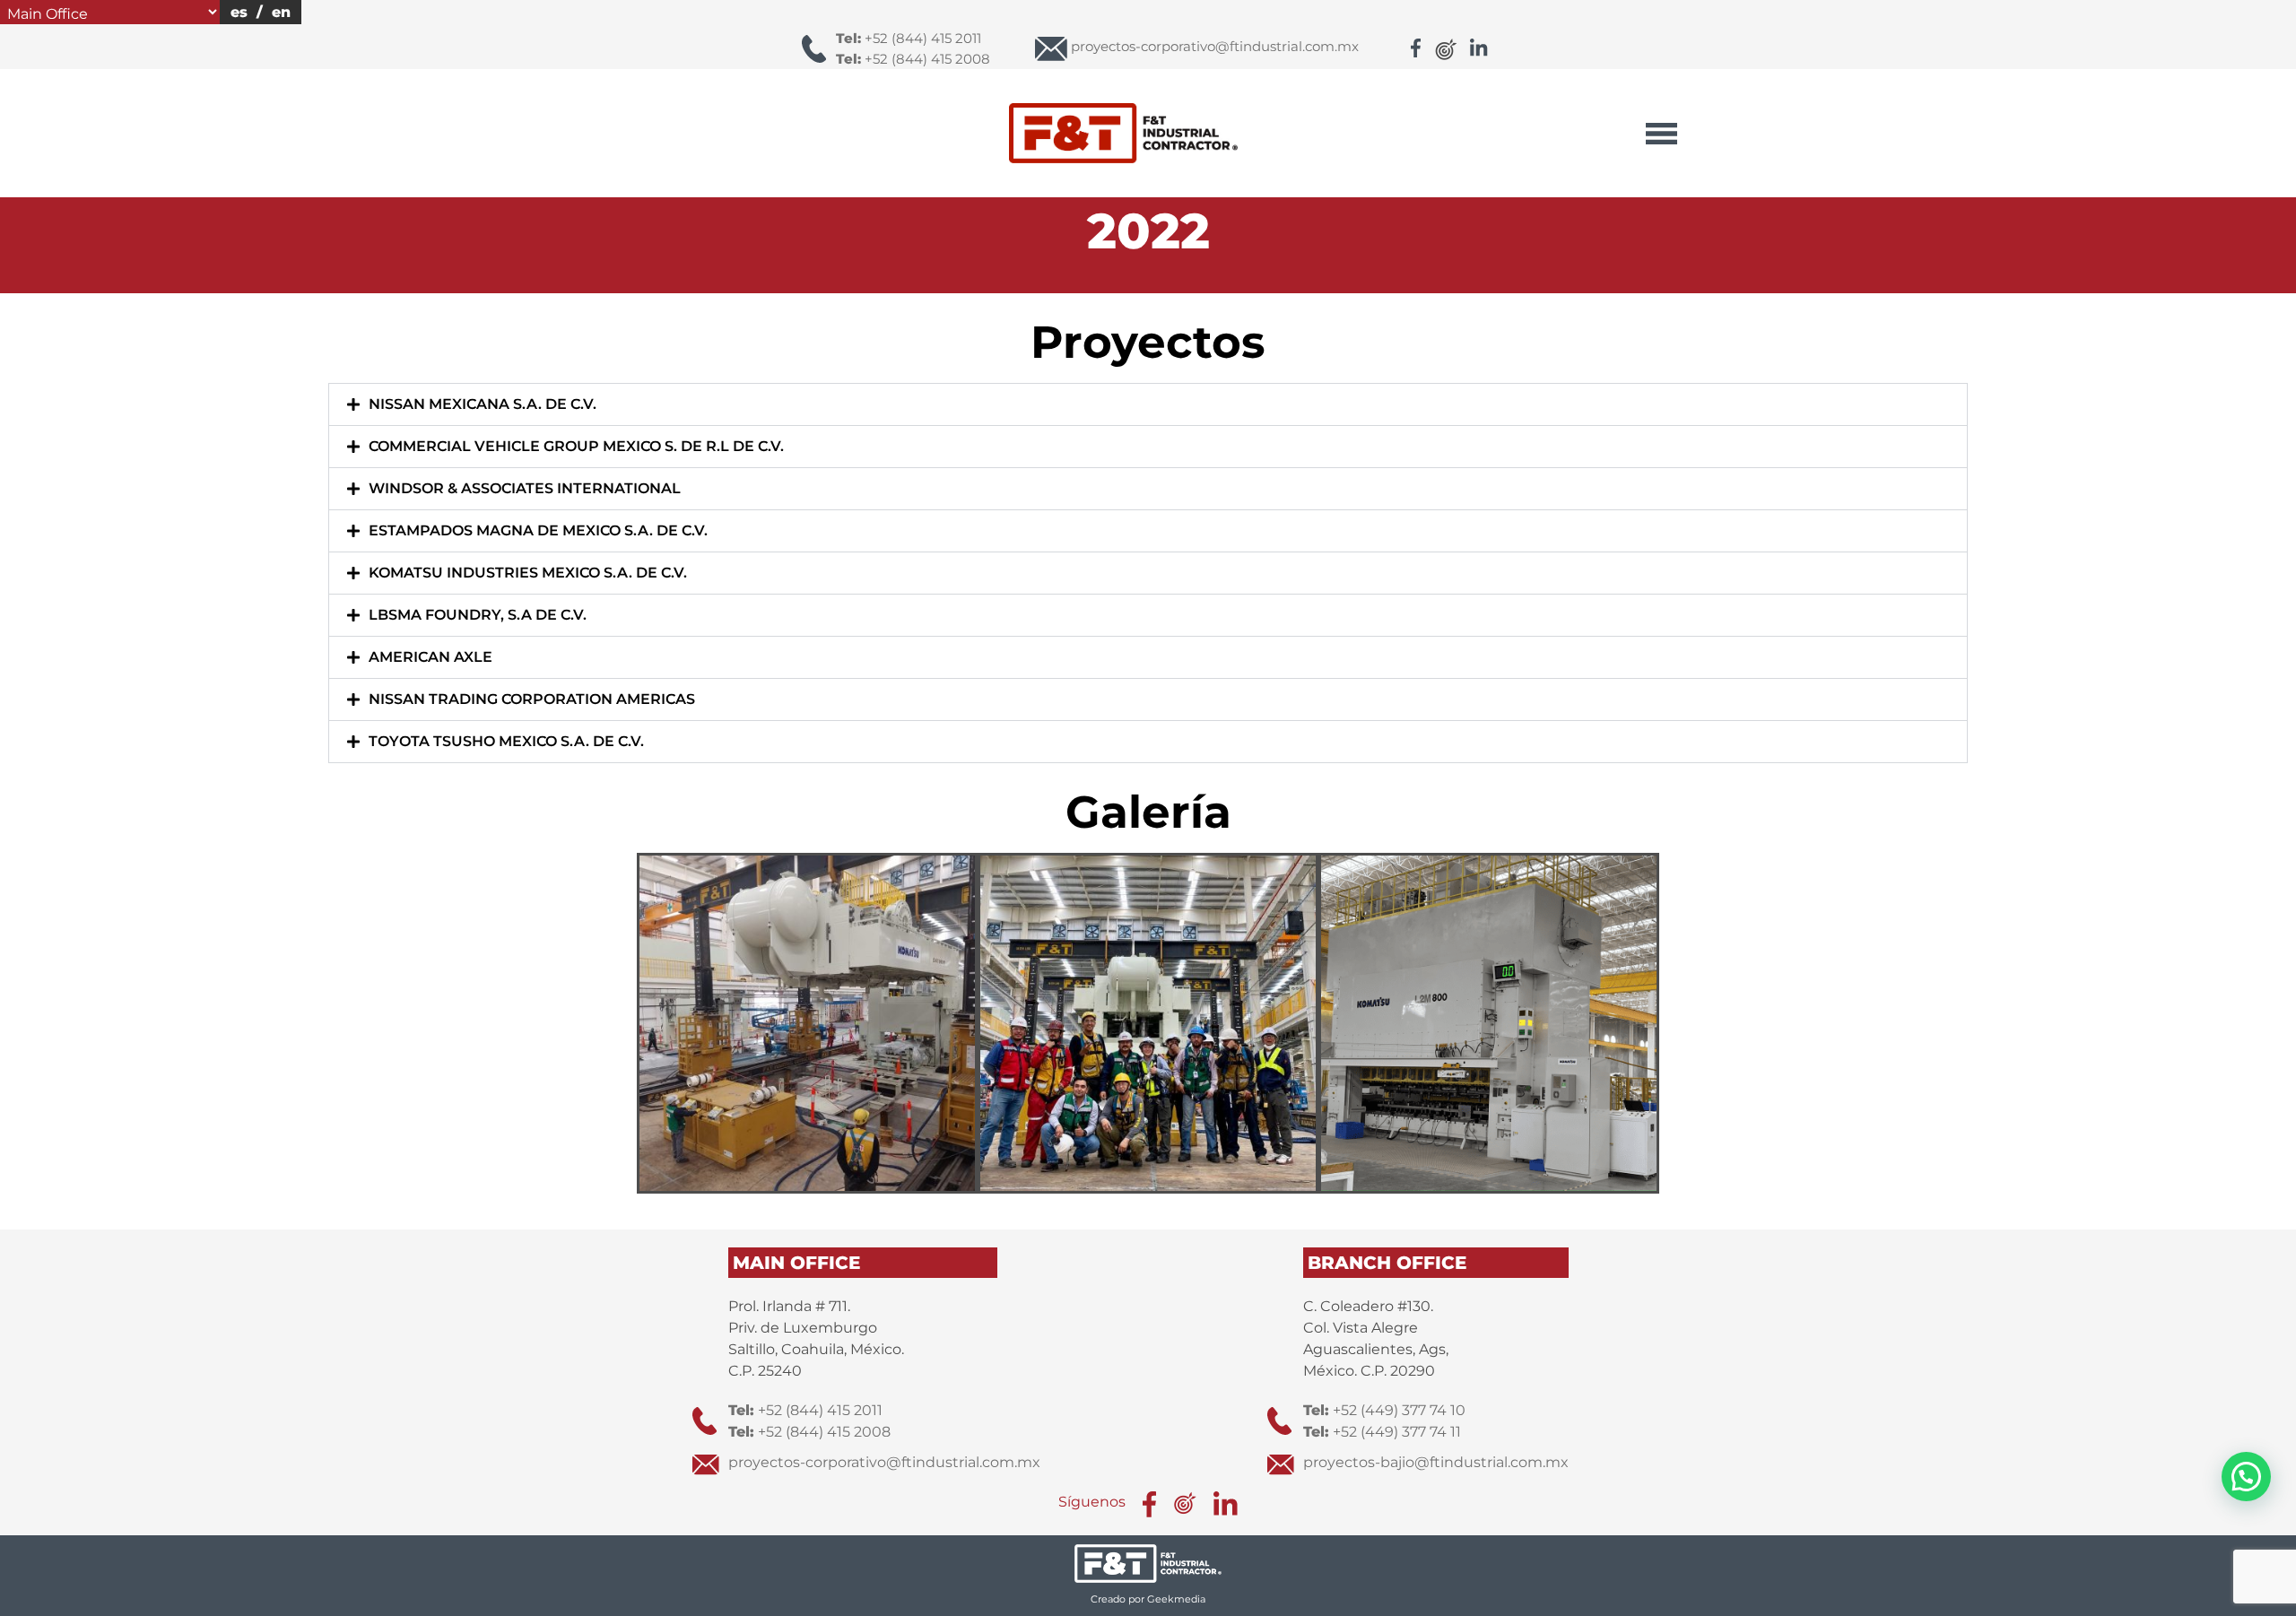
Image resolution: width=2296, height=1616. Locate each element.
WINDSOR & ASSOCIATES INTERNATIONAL (525, 488)
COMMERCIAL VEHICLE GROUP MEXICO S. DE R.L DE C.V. (576, 446)
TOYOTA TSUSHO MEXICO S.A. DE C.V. (506, 741)
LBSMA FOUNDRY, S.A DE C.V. (478, 615)
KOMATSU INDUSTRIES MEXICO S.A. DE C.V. (528, 573)
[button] (1148, 404)
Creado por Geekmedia (1148, 1599)
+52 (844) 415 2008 (913, 59)
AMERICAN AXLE (430, 657)
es (239, 12)
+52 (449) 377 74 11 (1382, 1432)
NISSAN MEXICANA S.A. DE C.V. (483, 404)
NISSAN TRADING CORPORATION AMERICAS (532, 699)
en (281, 12)
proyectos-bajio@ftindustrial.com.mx (1436, 1462)
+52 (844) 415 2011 (909, 38)
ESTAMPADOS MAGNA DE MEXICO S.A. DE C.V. (538, 530)
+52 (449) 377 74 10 (1384, 1410)
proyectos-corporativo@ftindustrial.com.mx (884, 1462)
